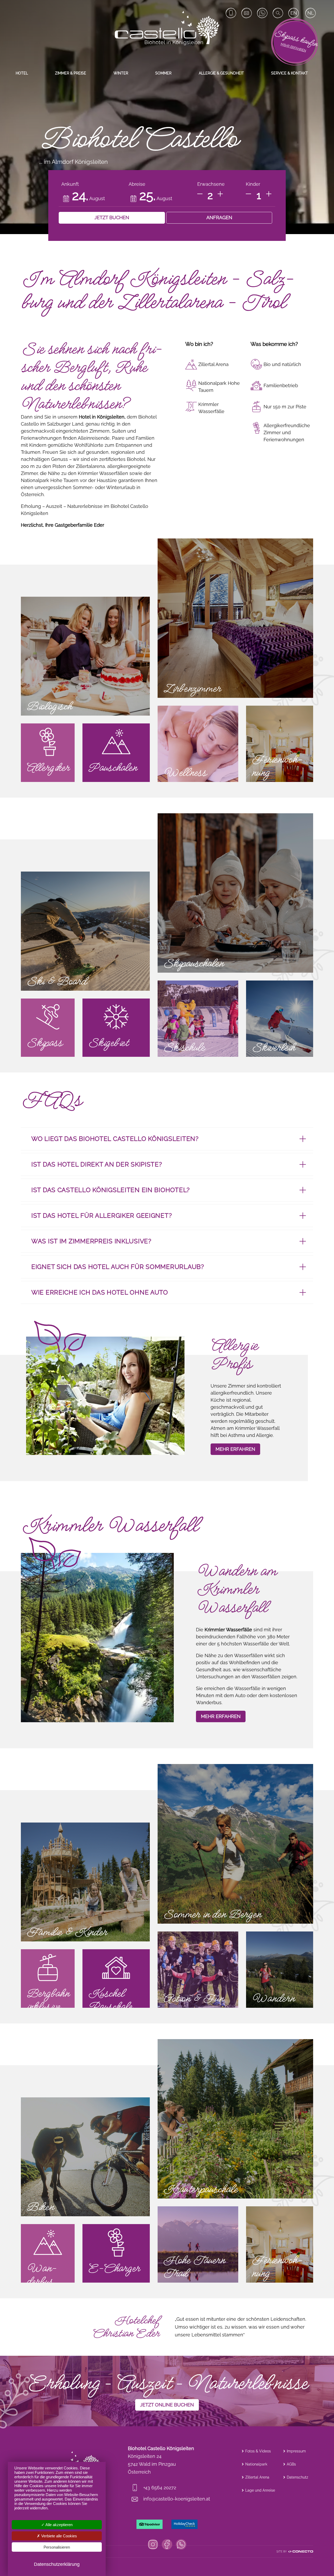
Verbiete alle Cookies (59, 2536)
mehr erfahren (235, 1449)
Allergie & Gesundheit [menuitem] (221, 73)
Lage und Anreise (260, 2490)
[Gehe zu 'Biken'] (85, 2157)
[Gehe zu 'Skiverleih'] (280, 1019)
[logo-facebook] (167, 2544)
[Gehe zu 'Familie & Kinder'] (85, 1882)
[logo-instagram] (153, 2544)
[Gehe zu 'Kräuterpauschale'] (235, 2119)
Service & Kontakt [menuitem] (290, 73)
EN (294, 13)
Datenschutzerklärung (57, 2564)
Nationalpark (256, 2464)
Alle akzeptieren (59, 2525)
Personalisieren (57, 2547)
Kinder (253, 184)
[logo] (167, 28)
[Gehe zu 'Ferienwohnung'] (280, 744)
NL (311, 13)
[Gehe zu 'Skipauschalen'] (235, 893)
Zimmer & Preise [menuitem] (71, 73)
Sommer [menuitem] (163, 73)
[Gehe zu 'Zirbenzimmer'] (235, 618)
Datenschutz (297, 2477)
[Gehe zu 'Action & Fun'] (198, 1970)
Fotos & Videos (258, 2451)
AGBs (291, 2464)
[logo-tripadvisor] (150, 2524)
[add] (220, 194)
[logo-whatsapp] (181, 2544)
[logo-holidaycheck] (184, 2524)
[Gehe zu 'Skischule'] (198, 1019)
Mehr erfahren (221, 1716)
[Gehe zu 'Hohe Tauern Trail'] (198, 2244)
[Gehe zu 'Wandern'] (280, 1970)
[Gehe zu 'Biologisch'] (85, 656)
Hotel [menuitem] (22, 73)
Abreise (137, 184)
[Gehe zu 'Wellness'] (198, 744)
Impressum (296, 2451)
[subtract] (200, 194)
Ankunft (70, 184)
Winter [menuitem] (121, 73)
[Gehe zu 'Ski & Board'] (85, 931)
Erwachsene (211, 184)
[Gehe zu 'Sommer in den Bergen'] (235, 1844)
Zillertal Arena (257, 2477)
